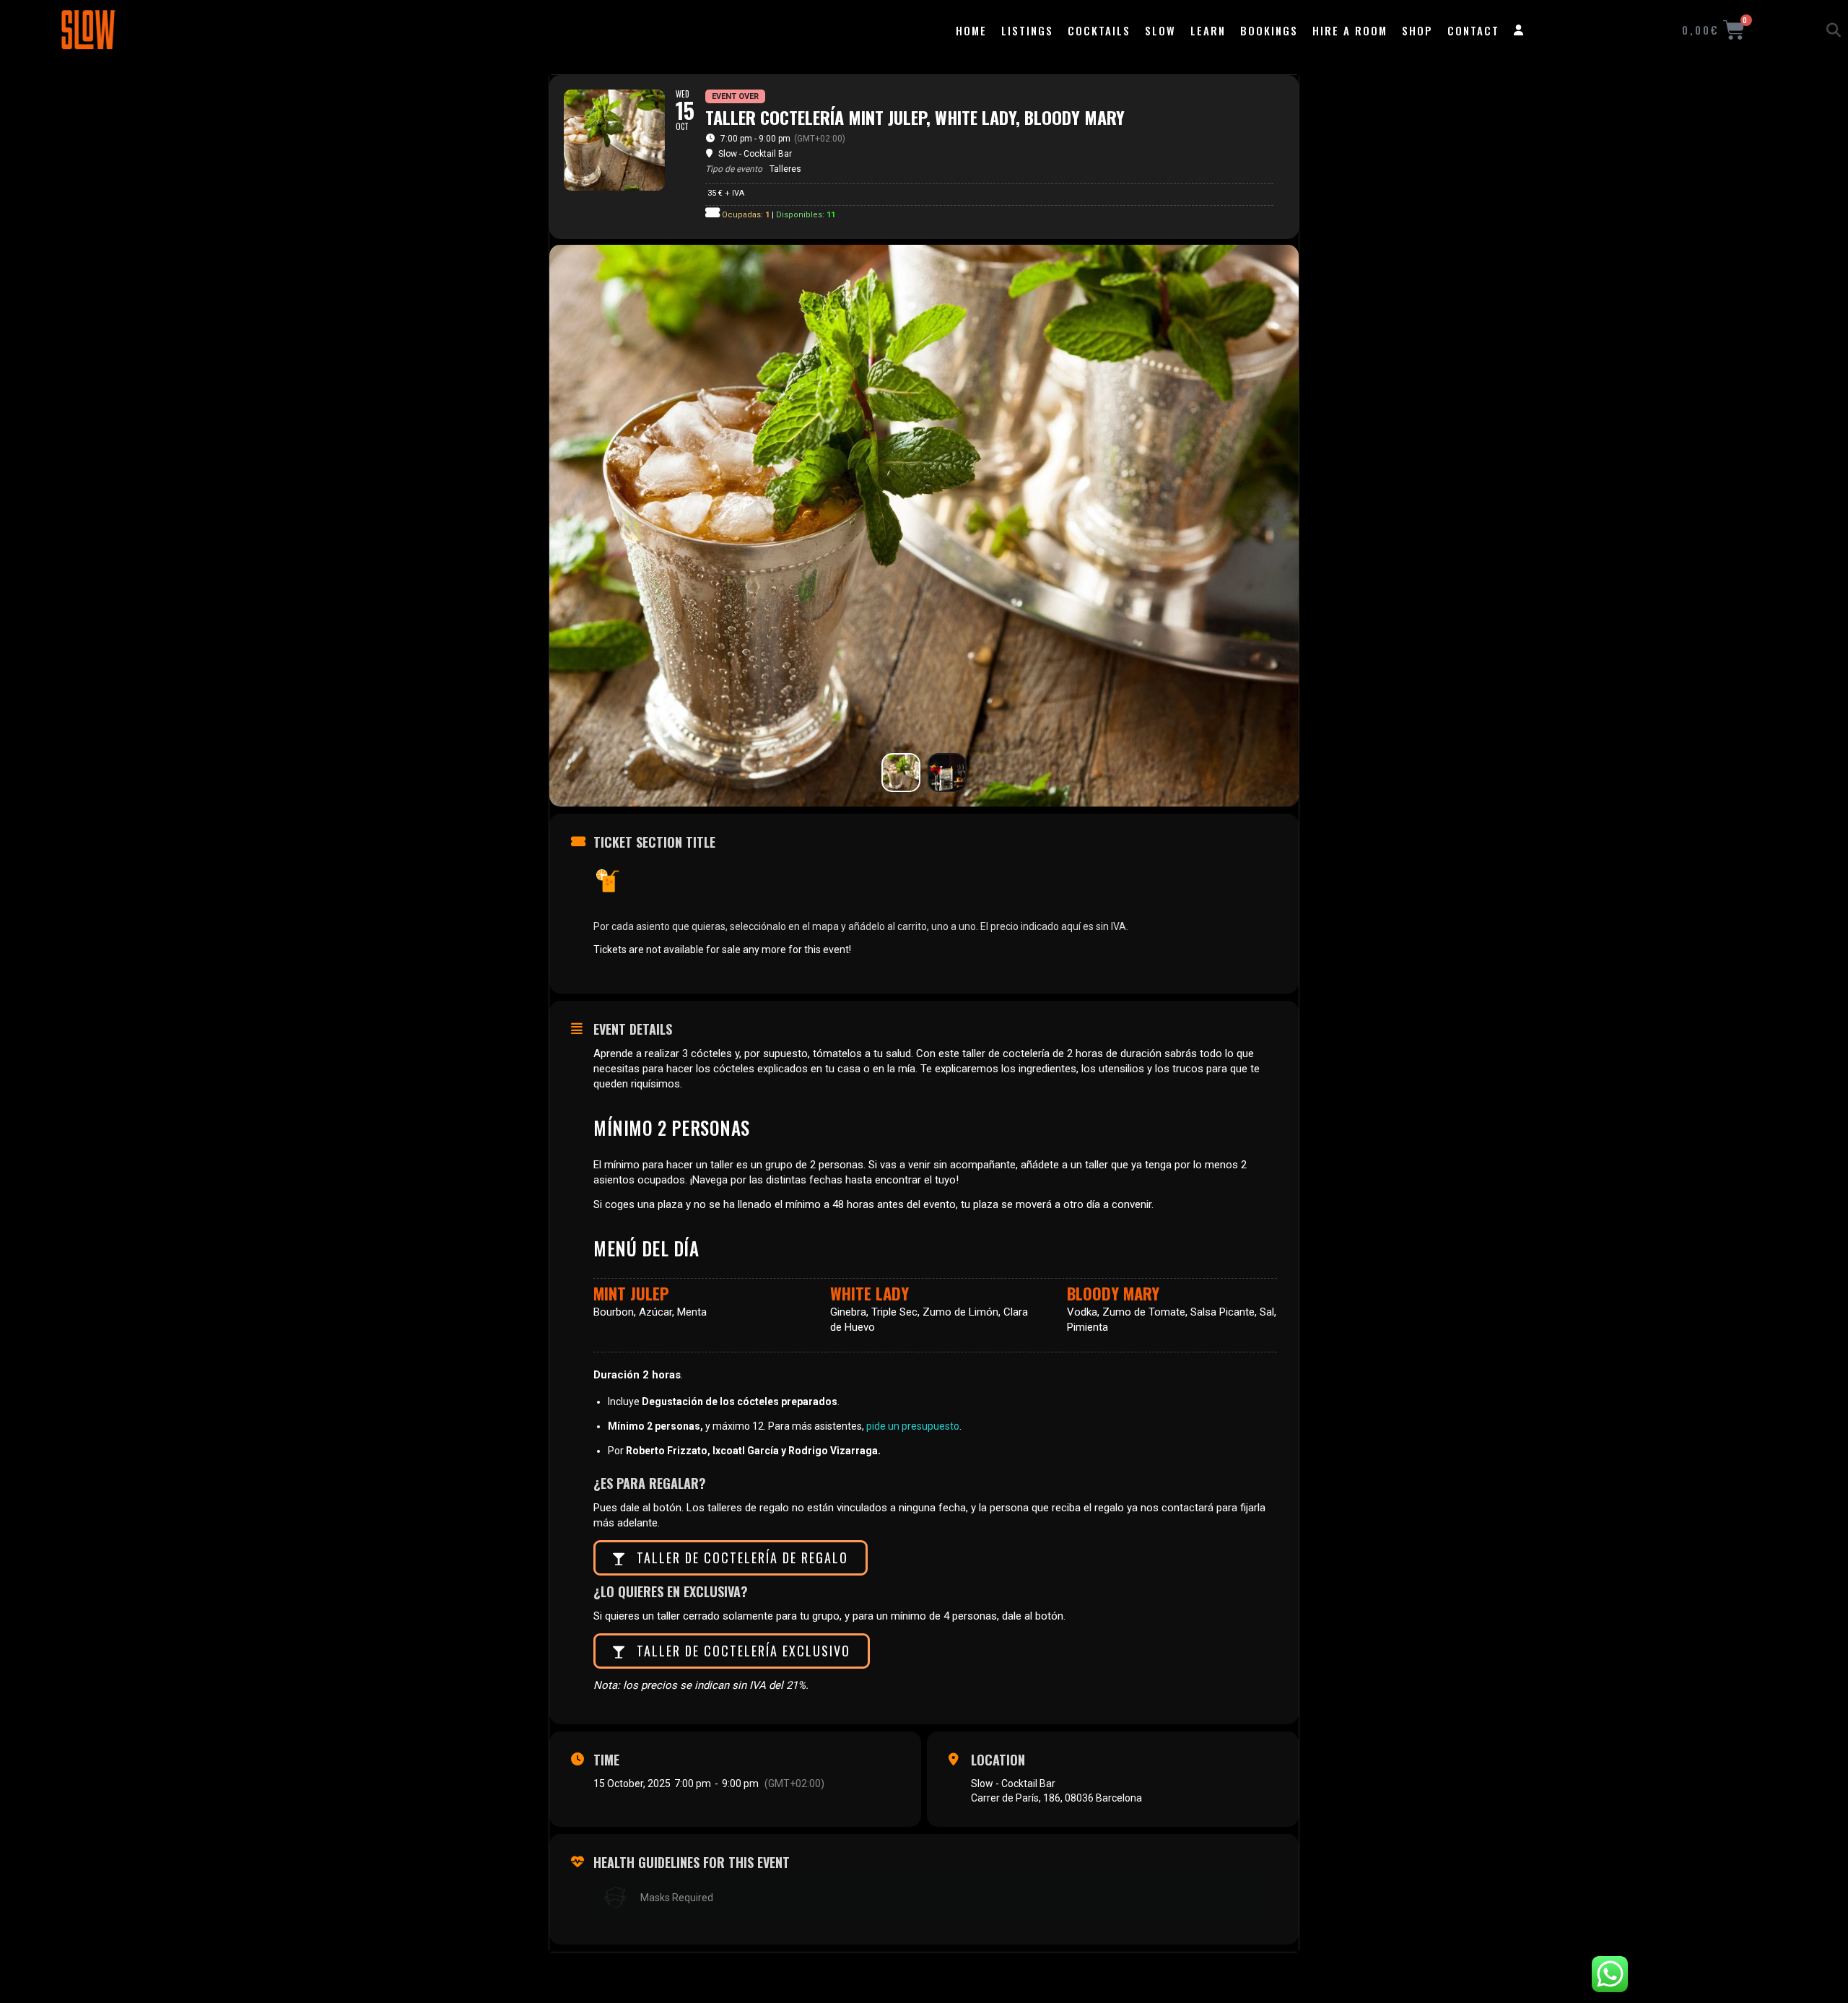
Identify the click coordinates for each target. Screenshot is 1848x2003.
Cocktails (1099, 30)
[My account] (1519, 30)
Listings (1027, 30)
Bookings (1269, 30)
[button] (1834, 30)
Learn (1208, 30)
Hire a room (1350, 30)
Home (971, 30)
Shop (1417, 30)
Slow (1160, 30)
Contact (1473, 30)
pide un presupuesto (913, 1426)
